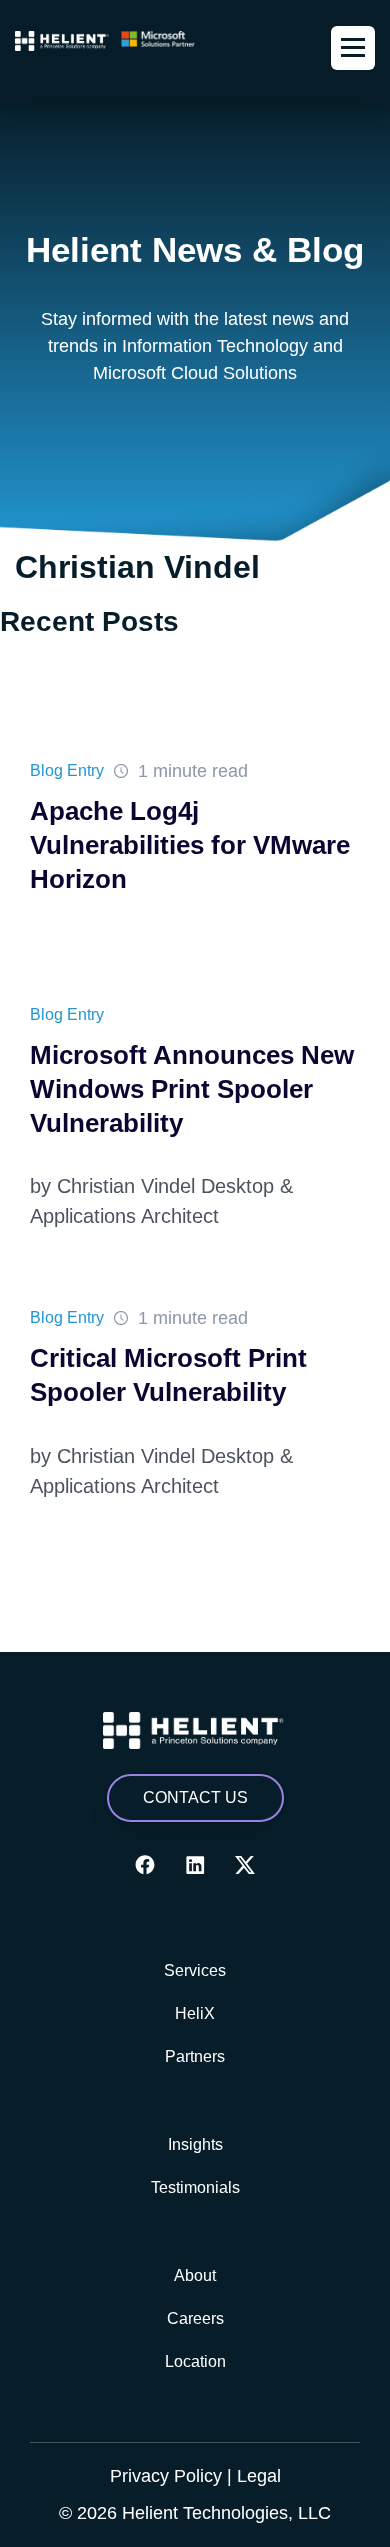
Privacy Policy (166, 2476)
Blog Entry (67, 770)
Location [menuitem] (195, 2361)
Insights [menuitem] (195, 2144)
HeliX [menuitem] (195, 2013)
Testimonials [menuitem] (195, 2187)
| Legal (254, 2476)
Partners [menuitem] (195, 2056)
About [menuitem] (195, 2275)
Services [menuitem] (195, 1970)
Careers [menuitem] (195, 2318)
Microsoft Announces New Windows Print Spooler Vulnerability (192, 1089)
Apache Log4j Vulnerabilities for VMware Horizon (190, 845)
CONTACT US (195, 1797)
